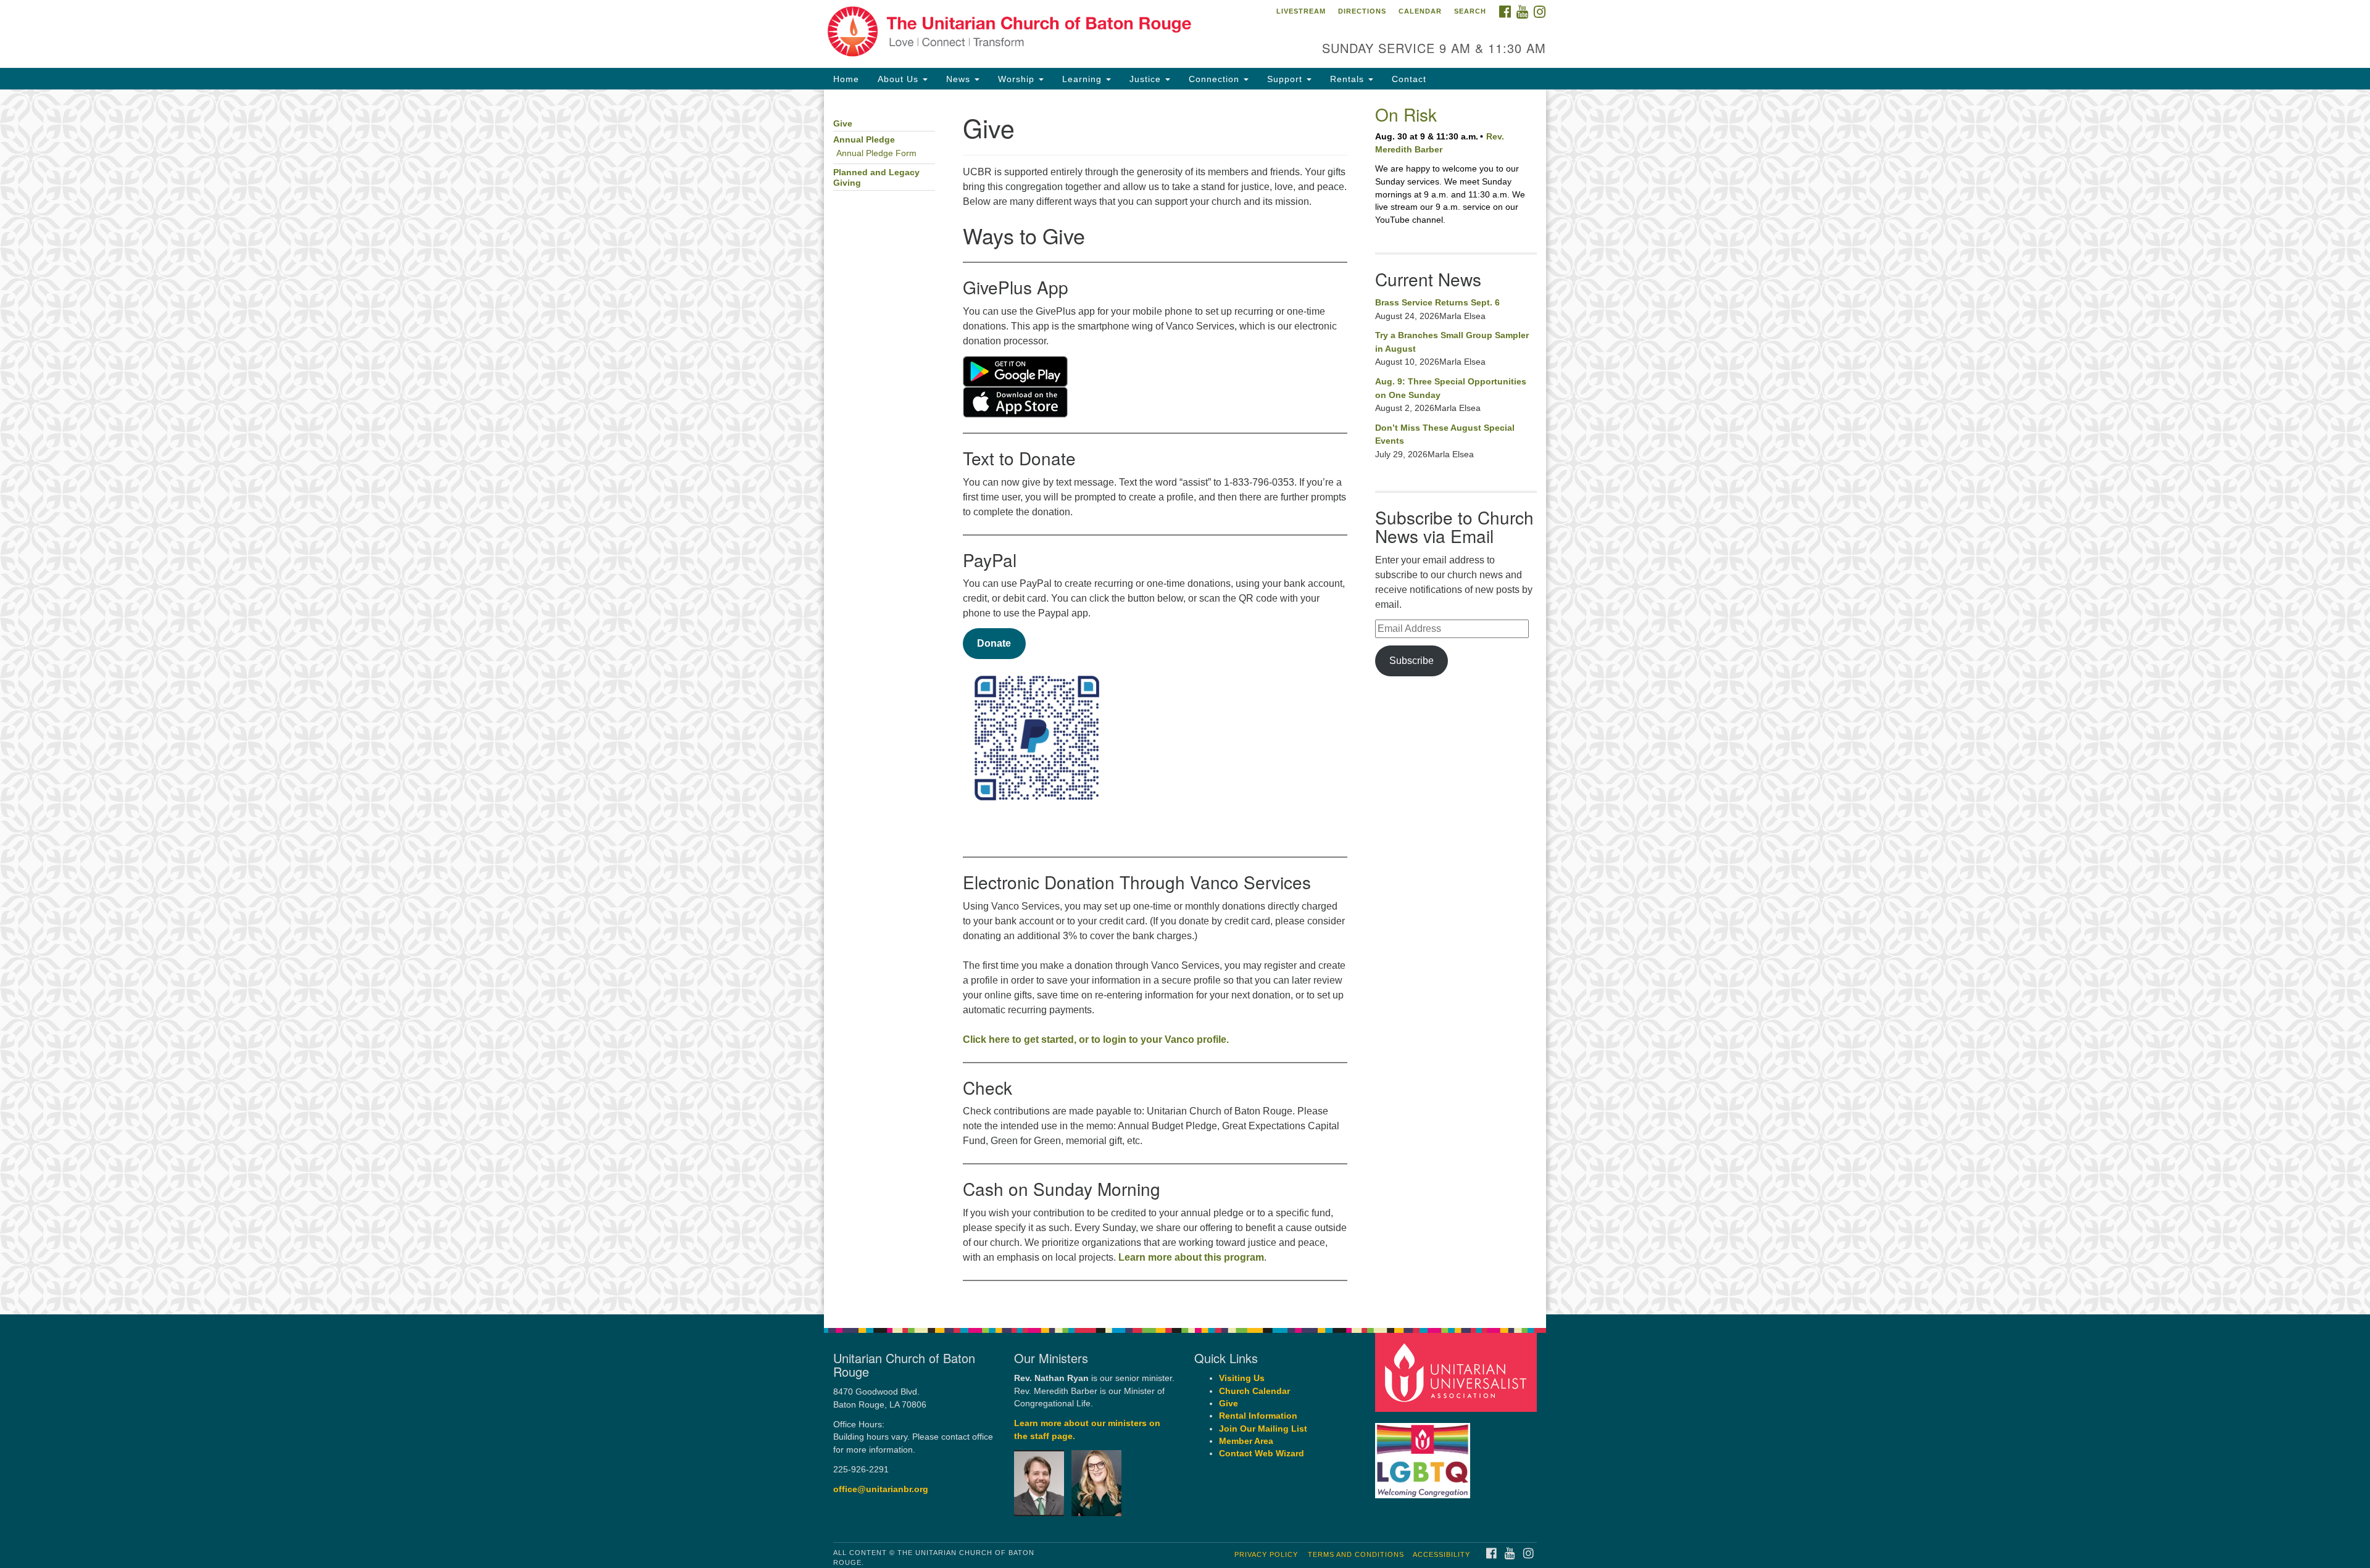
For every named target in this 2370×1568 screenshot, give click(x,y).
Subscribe (1412, 661)
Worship (1018, 79)
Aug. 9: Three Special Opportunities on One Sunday (1451, 388)
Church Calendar (1254, 1391)
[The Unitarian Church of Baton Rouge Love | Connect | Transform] (1035, 34)
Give (843, 124)
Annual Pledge (864, 140)
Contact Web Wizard (1262, 1454)
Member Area (1246, 1441)
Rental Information (1258, 1416)
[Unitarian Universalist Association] (1458, 1372)
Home (846, 79)
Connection (1216, 79)
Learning (1083, 79)
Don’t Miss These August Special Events (1445, 434)
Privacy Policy (1266, 1554)
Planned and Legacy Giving (876, 178)
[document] (1185, 702)
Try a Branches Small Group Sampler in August (1452, 342)
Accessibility (1441, 1554)
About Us (900, 79)
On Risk (1406, 114)
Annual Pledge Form (876, 153)
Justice (1147, 79)
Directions (1362, 11)
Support (1286, 79)
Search (1470, 11)
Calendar (1420, 11)
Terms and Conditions (1356, 1554)
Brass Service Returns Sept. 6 (1437, 302)
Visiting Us (1242, 1378)
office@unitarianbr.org (881, 1489)
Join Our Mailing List (1263, 1429)
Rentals (1349, 79)
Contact (1409, 79)
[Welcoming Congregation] (1424, 1454)
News (960, 79)
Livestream (1301, 11)
